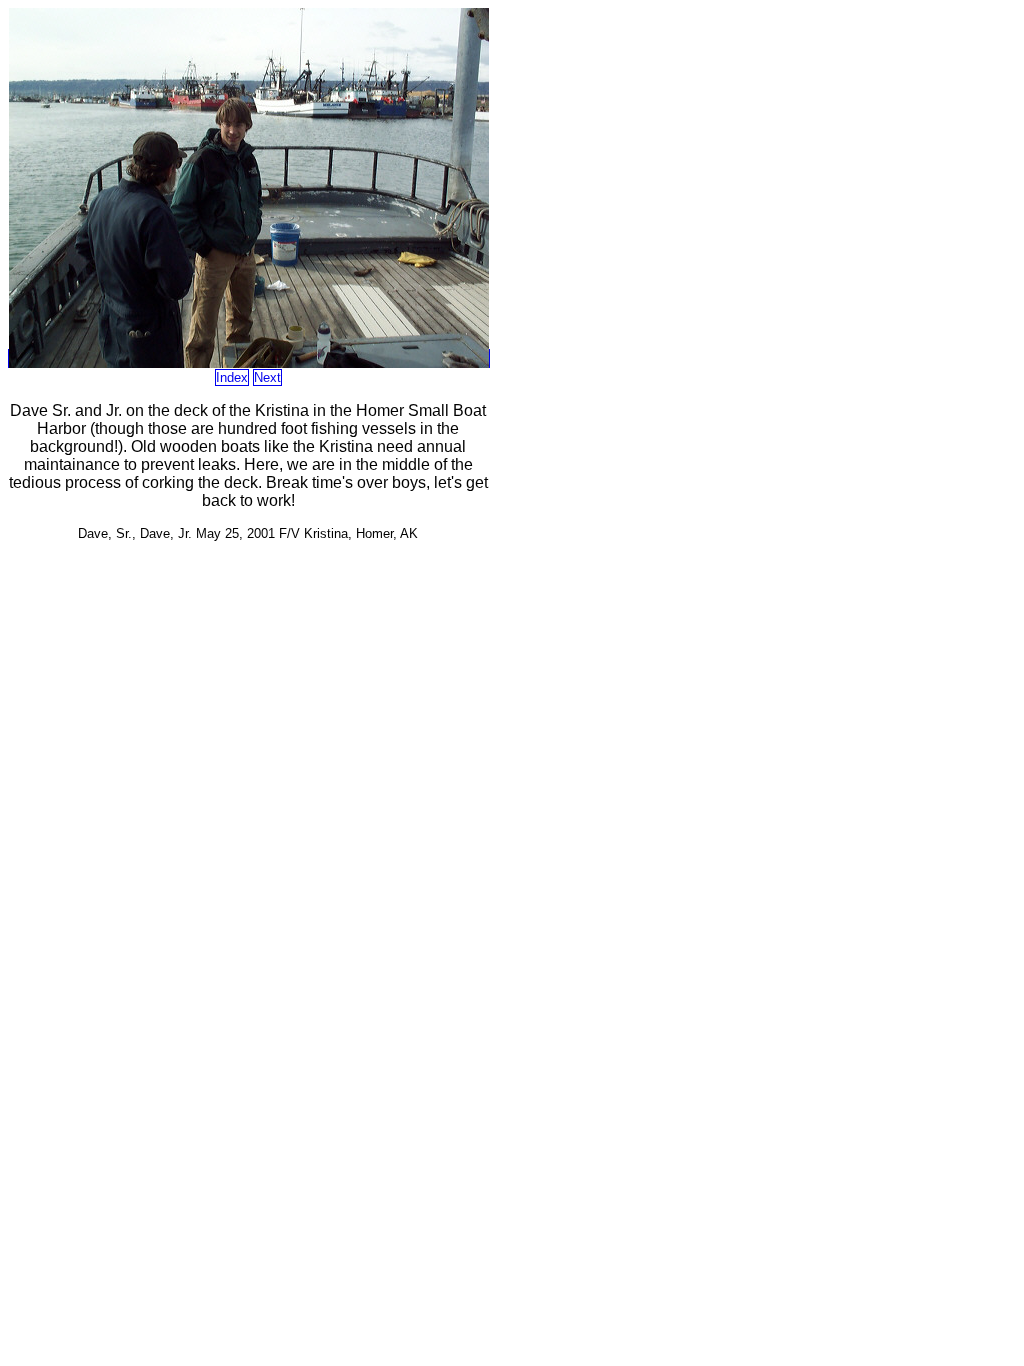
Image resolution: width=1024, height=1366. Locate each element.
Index (232, 377)
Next (267, 377)
